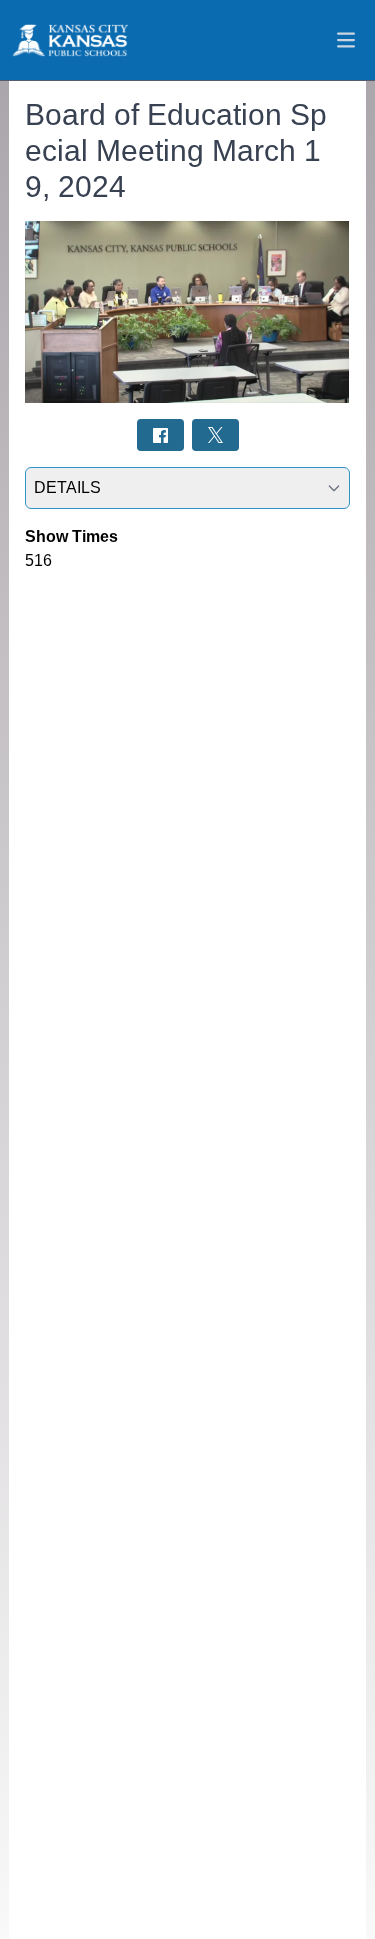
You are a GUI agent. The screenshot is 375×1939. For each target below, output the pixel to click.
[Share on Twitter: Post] (215, 434)
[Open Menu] (346, 40)
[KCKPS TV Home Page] (69, 40)
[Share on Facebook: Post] (160, 434)
